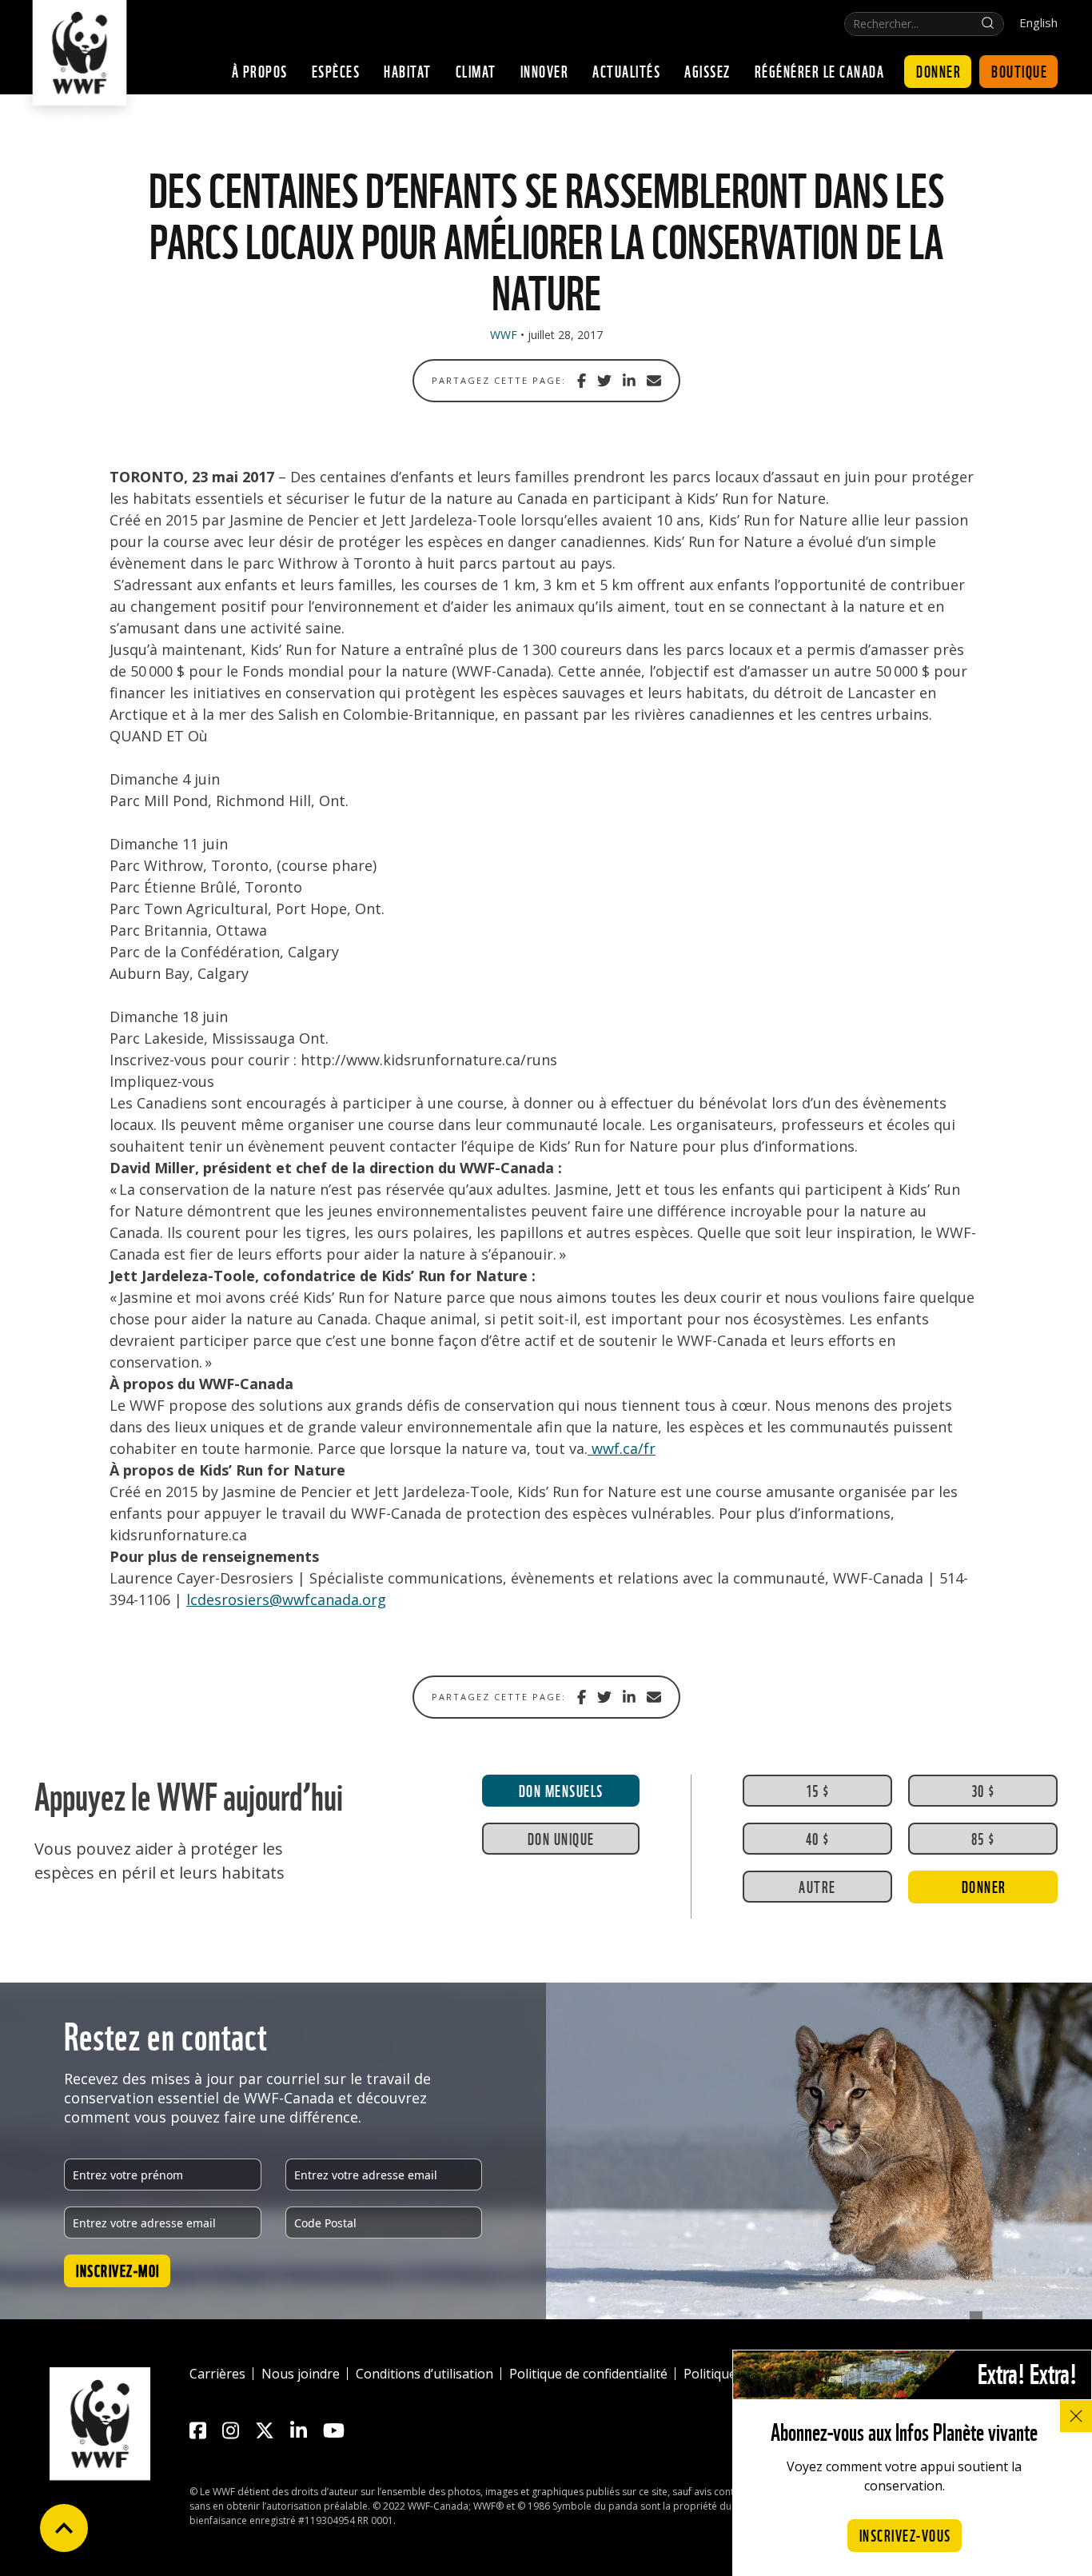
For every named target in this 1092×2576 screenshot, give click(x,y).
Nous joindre (301, 2374)
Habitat (408, 70)
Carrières (217, 2374)
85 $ (983, 1838)
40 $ (818, 1838)
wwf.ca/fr (622, 1448)
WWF (504, 335)
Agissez (707, 70)
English (1038, 23)
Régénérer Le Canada (820, 70)
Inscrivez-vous (905, 2534)
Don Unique (561, 1838)
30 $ (983, 1790)
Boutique (1019, 70)
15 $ (818, 1790)
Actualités (626, 70)
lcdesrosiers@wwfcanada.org (286, 1600)
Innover (545, 70)
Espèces (336, 70)
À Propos (260, 70)
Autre (817, 1886)
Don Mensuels (561, 1790)
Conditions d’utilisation (424, 2374)
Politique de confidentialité (588, 2374)
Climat (476, 70)
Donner (939, 70)
